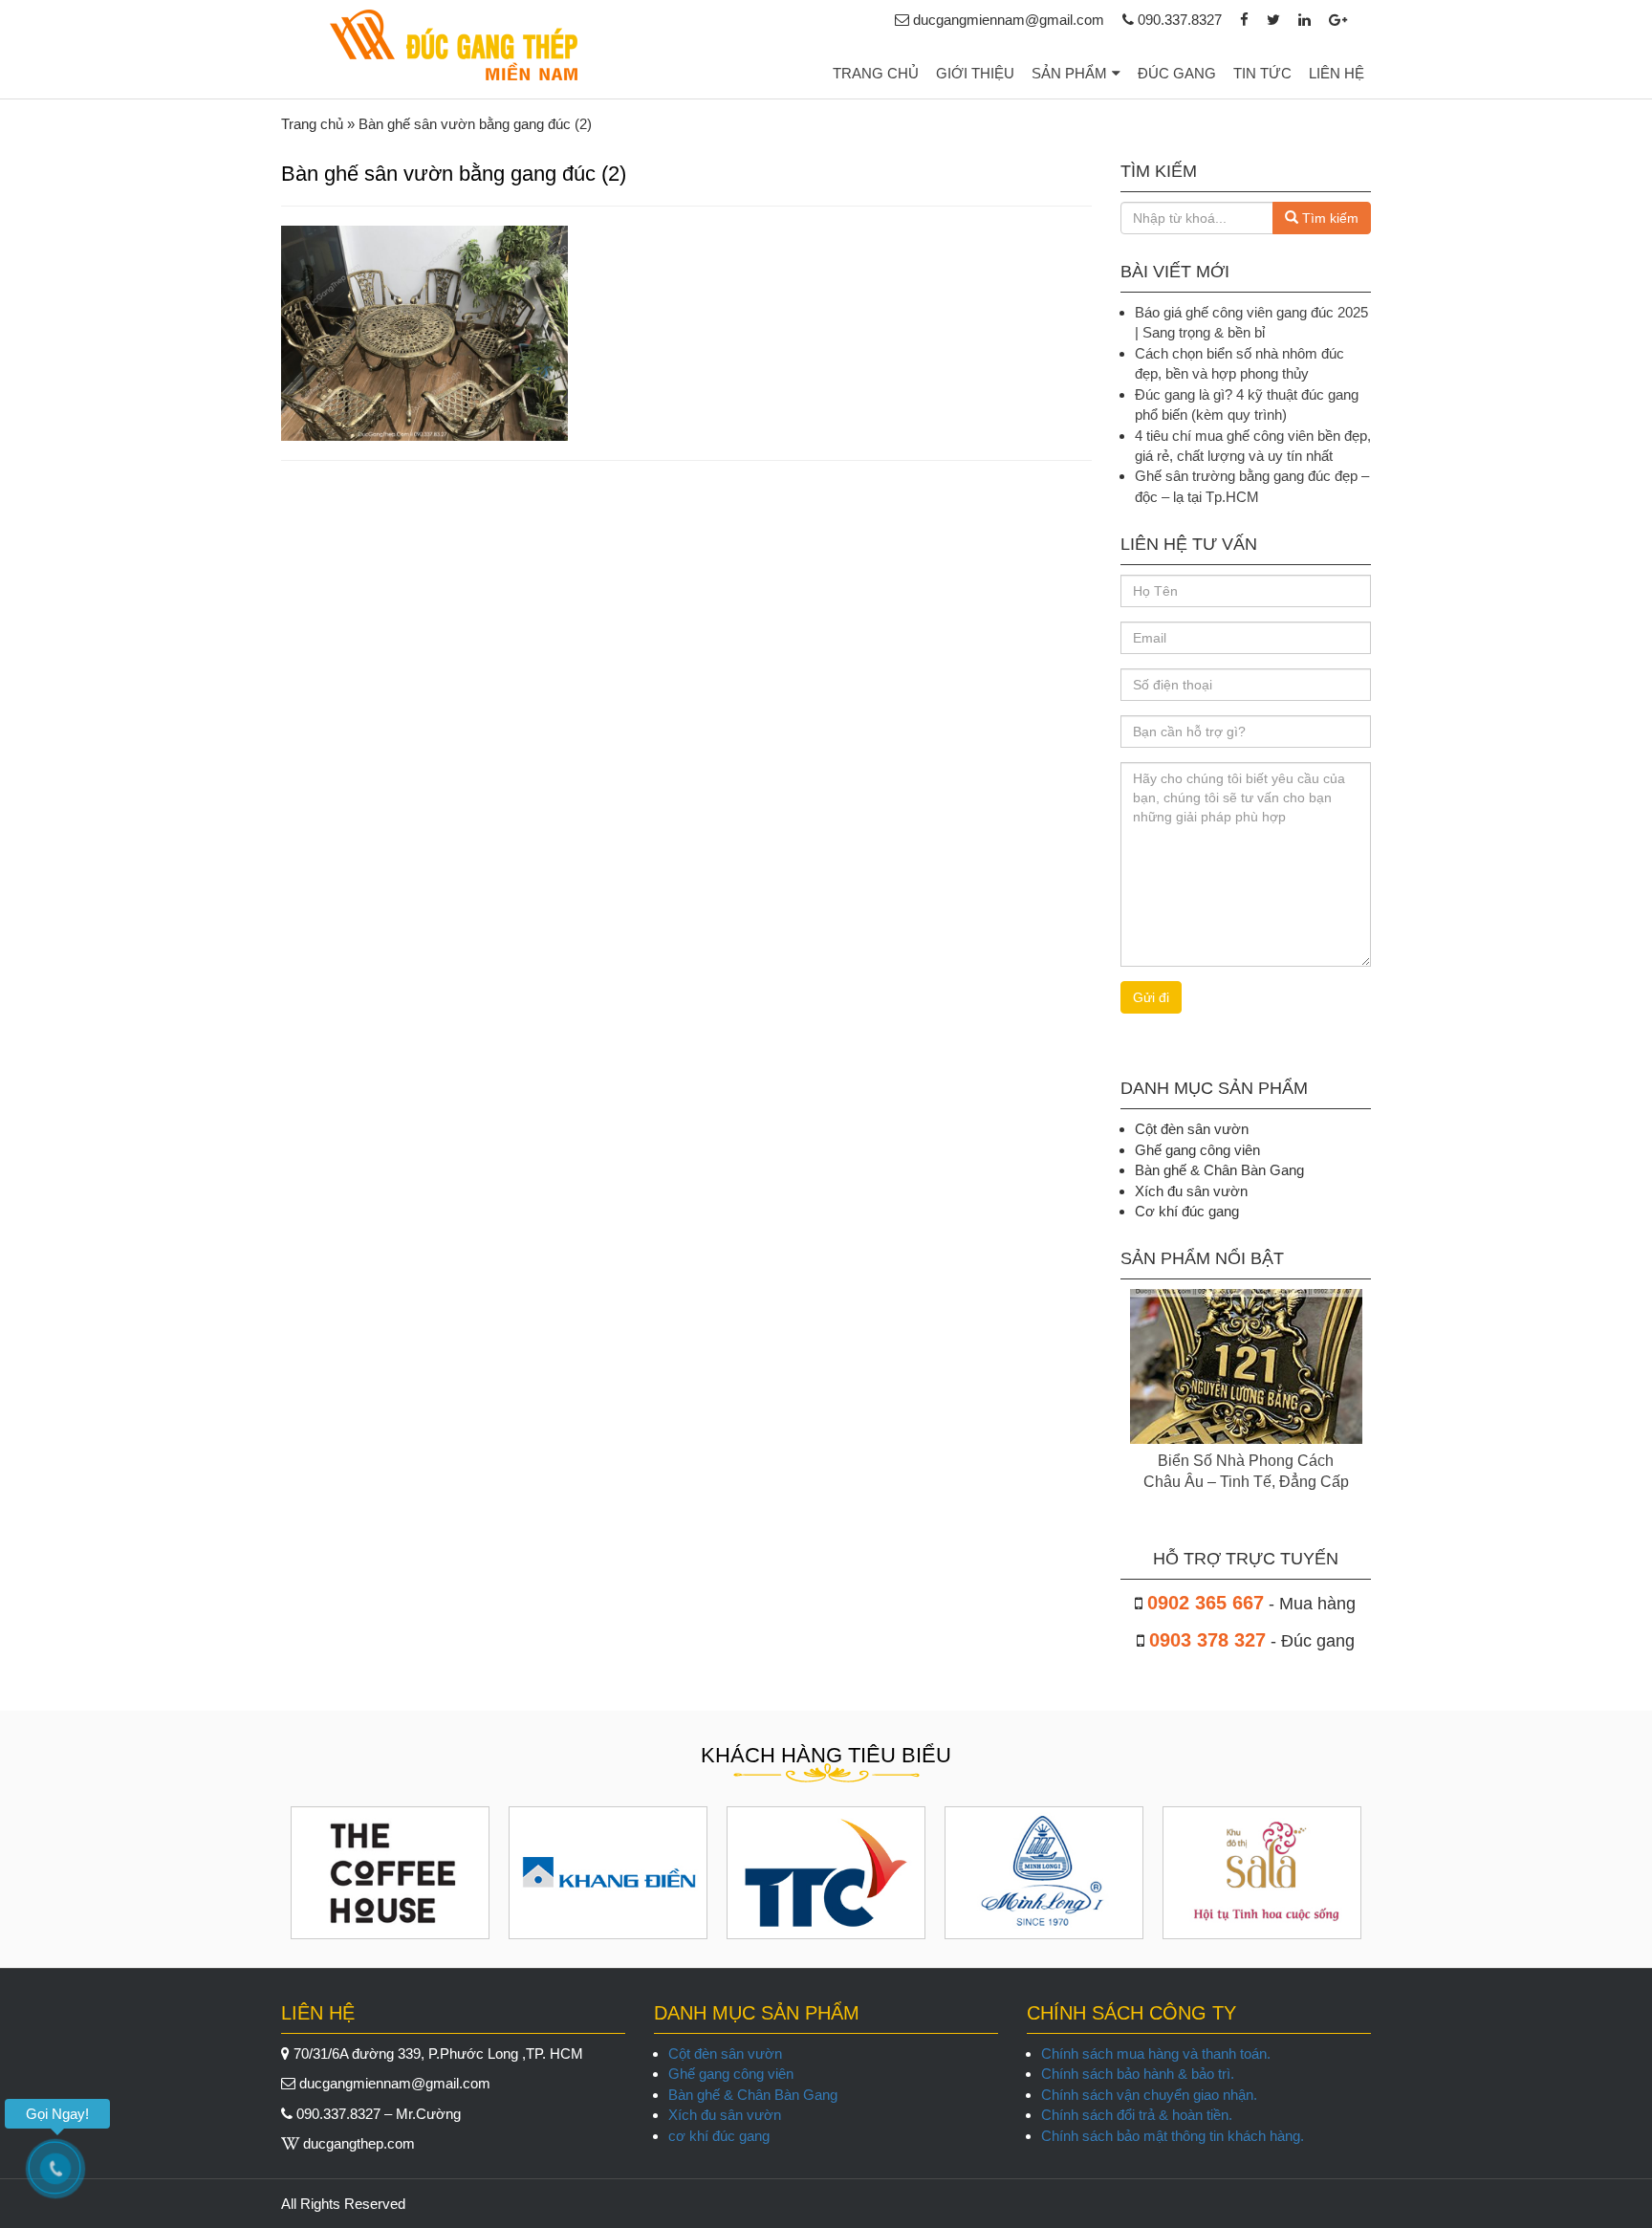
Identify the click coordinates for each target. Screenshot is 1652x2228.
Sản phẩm (1069, 73)
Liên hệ (1337, 73)
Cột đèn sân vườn (725, 2053)
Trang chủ (876, 73)
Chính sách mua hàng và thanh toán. (1156, 2053)
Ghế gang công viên (731, 2074)
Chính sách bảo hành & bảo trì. (1138, 2074)
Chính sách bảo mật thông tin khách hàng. (1173, 2136)
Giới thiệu (975, 73)
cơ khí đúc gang (719, 2136)
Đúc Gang (1177, 73)
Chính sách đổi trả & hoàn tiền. (1137, 2115)
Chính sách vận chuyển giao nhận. (1149, 2095)
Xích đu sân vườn (725, 2115)
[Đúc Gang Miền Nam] (453, 45)
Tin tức (1262, 73)
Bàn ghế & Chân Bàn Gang (753, 2095)
